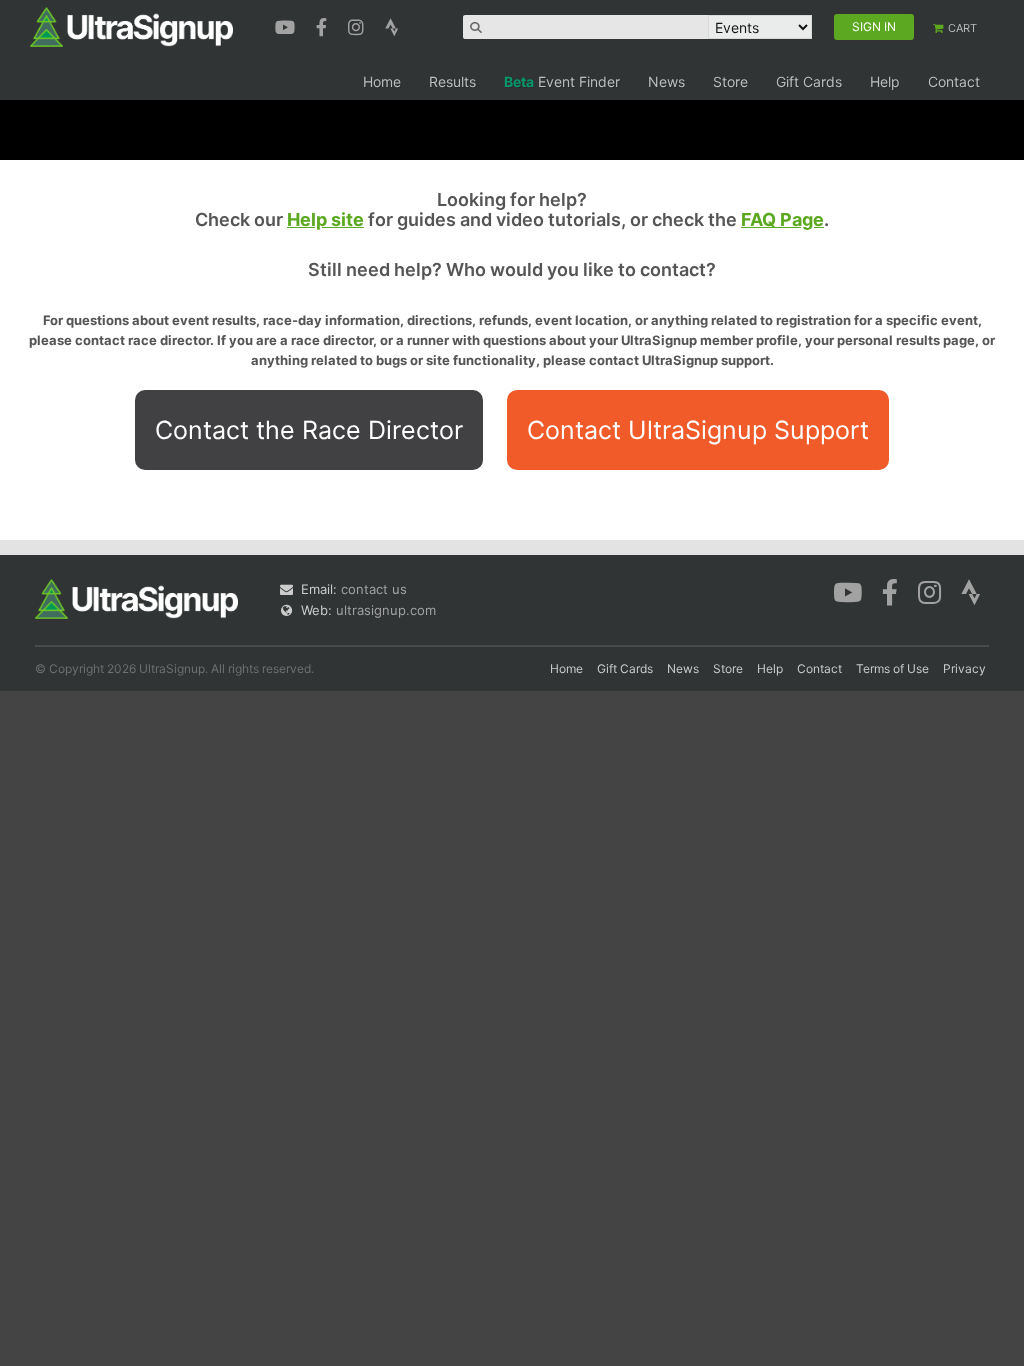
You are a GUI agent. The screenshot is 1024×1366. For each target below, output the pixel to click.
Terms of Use (892, 668)
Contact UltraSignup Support (698, 430)
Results (452, 81)
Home (382, 81)
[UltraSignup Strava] (392, 25)
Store (730, 81)
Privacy (964, 668)
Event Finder (562, 81)
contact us (374, 589)
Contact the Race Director (309, 430)
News (666, 81)
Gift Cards (809, 81)
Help (885, 81)
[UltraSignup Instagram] (358, 25)
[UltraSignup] (131, 26)
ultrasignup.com (386, 610)
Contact (954, 81)
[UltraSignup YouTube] (287, 25)
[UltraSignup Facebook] (324, 25)
